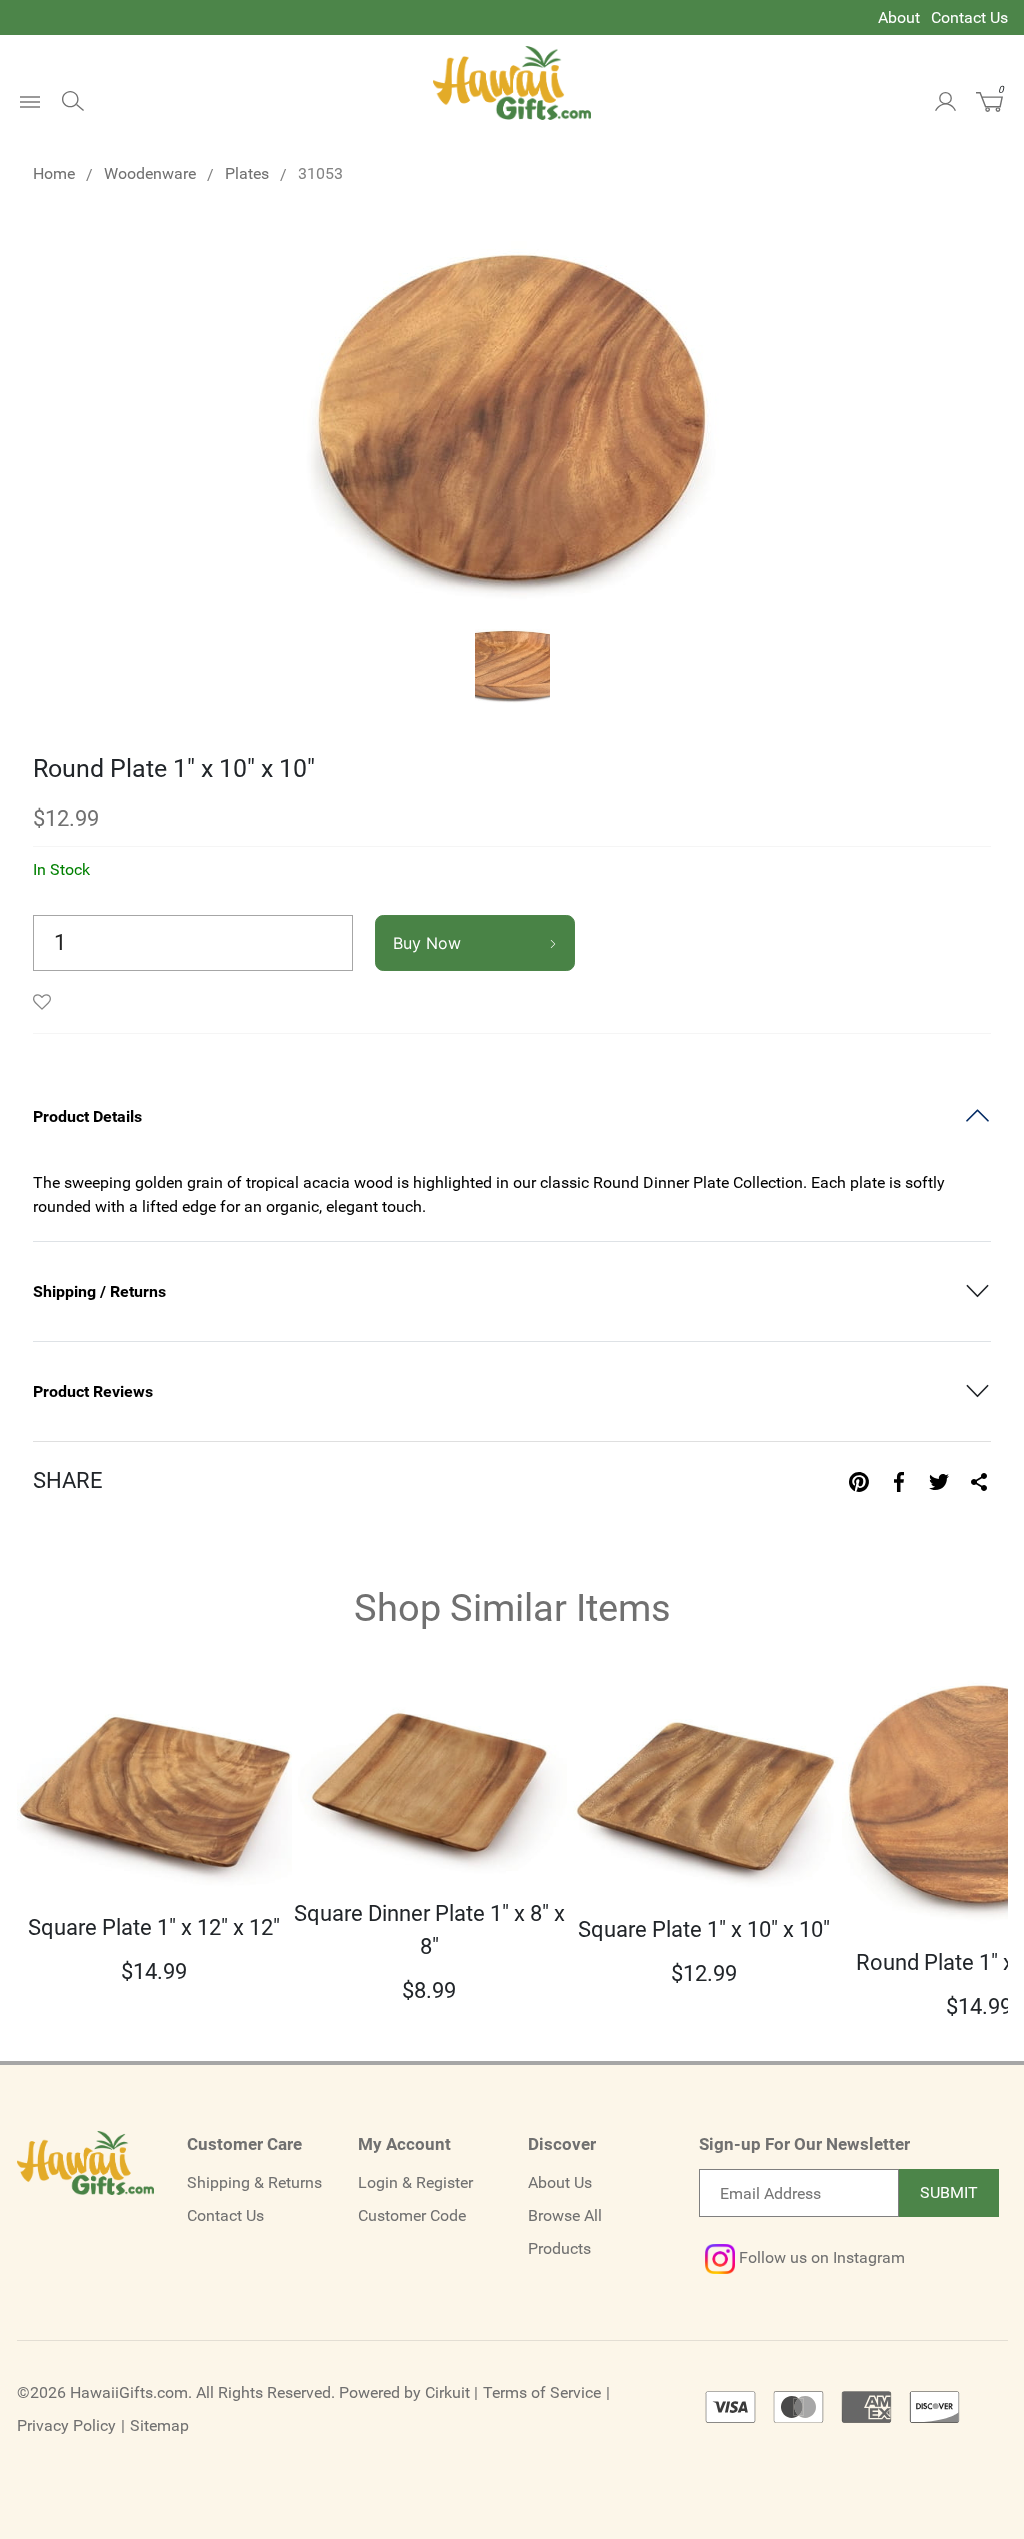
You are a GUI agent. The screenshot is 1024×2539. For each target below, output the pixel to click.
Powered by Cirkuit (404, 2392)
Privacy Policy (66, 2425)
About (899, 17)
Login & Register (415, 2182)
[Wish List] (47, 1002)
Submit (949, 2192)
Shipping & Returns (254, 2182)
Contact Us (969, 17)
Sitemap (159, 2425)
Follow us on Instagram (820, 2257)
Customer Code (412, 2215)
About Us (560, 2182)
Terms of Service (542, 2392)
